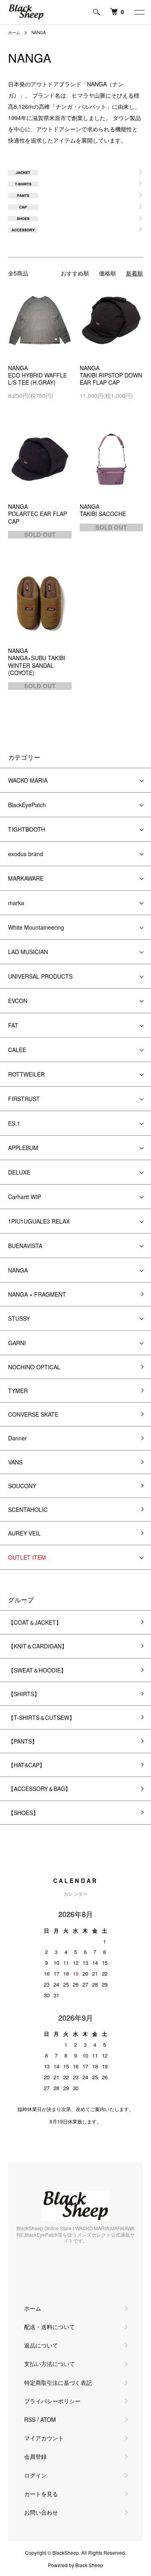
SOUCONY (22, 1486)
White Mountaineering (36, 927)
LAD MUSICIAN (28, 952)
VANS (15, 1462)
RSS (30, 2419)
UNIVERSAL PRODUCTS (40, 976)
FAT (13, 1025)
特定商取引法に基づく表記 (58, 2382)
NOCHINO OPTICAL (34, 1367)
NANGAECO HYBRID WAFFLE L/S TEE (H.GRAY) (37, 375)
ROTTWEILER (26, 1074)
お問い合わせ (41, 2512)
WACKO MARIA (28, 780)
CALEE (17, 1050)
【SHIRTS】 (24, 1694)
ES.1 (14, 1123)
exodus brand (26, 854)
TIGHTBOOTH (27, 829)
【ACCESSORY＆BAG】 (39, 1789)
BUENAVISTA (25, 1246)
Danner (18, 1438)
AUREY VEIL (24, 1533)
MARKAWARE (26, 878)
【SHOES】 (23, 1813)
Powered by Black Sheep (75, 2565)
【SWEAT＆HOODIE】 (37, 1670)
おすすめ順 (75, 273)
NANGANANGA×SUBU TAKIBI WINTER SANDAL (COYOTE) (37, 662)
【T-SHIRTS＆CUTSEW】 (41, 1717)
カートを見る (41, 2494)
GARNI (17, 1343)
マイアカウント (44, 2438)
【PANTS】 (23, 1741)
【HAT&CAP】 (27, 1765)
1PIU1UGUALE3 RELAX (39, 1221)
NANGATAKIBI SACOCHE (103, 510)
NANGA (39, 33)
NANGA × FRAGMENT (37, 1294)
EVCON (18, 1001)
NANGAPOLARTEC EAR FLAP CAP (37, 514)
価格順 (108, 273)
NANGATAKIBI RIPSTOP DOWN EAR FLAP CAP (111, 375)
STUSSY (19, 1318)
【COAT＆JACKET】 (35, 1622)
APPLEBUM (23, 1148)
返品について (41, 2345)
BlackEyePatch (27, 805)
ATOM (48, 2419)
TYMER (18, 1391)
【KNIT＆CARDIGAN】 (38, 1646)
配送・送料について (50, 2327)
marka (16, 903)
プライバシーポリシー (52, 2401)
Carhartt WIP (25, 1197)
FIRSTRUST (24, 1099)
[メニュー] (139, 12)
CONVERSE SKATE (33, 1414)
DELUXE (19, 1172)
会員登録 (35, 2456)
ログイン (35, 2475)
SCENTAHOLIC (28, 1509)
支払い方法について (50, 2364)
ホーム (14, 33)
